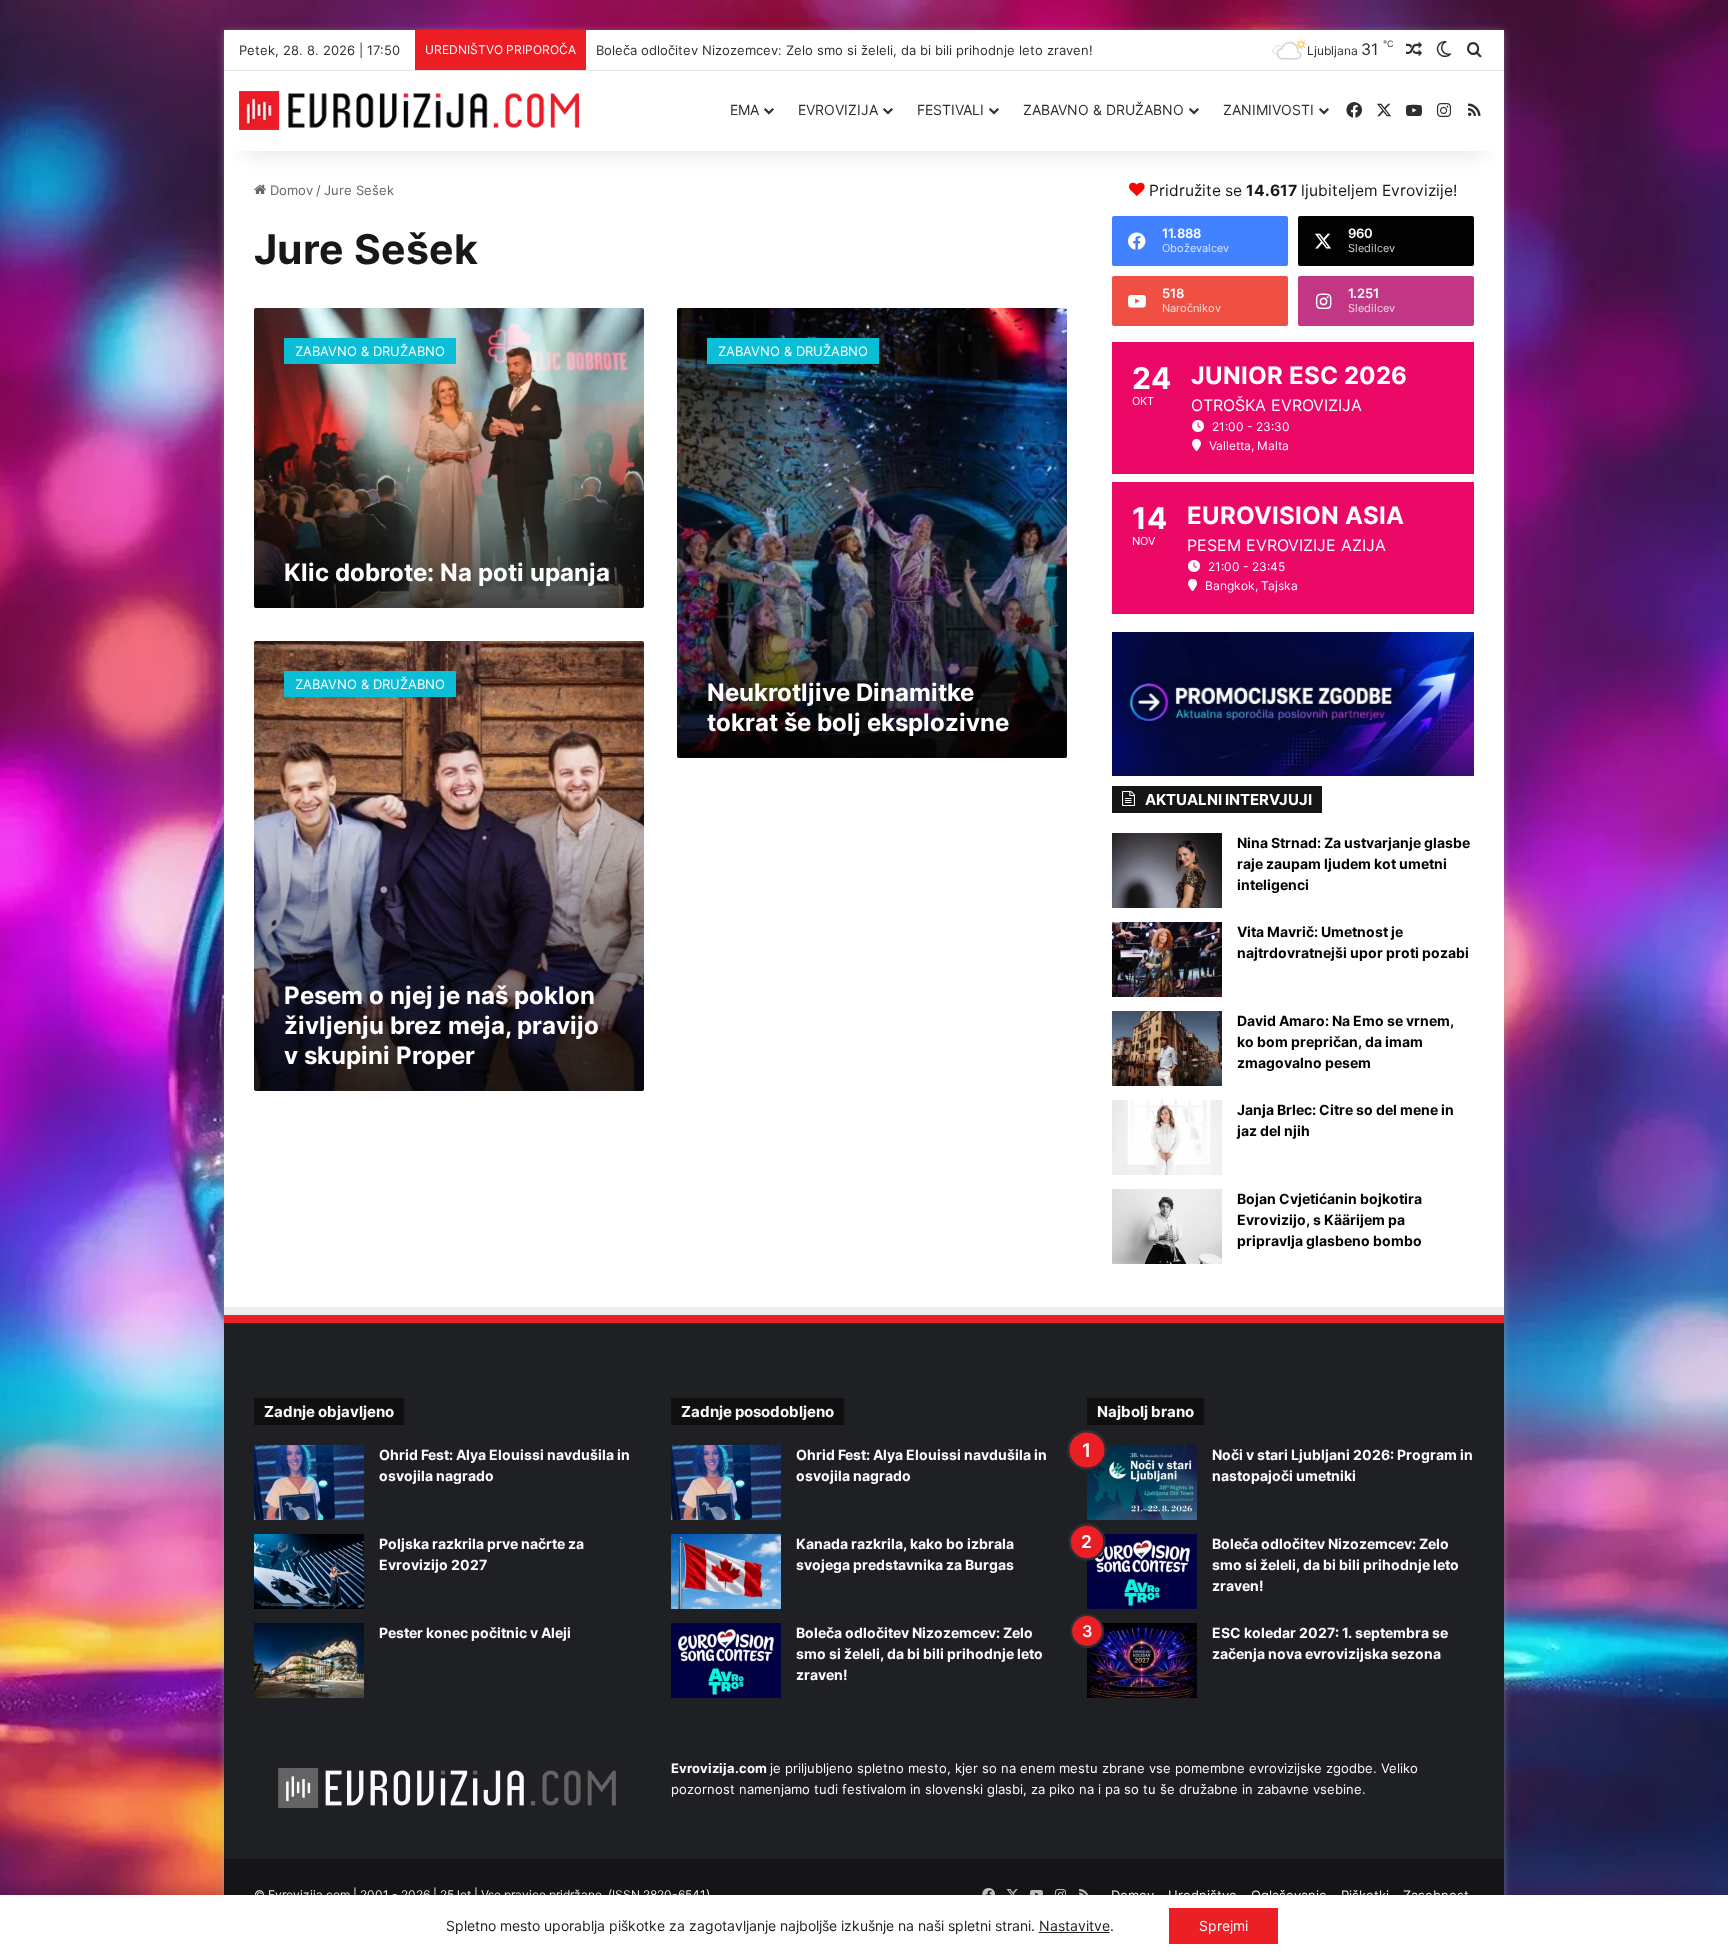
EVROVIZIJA (838, 109)
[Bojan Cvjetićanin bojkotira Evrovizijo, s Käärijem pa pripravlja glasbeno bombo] (1167, 1226)
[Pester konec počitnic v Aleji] (309, 1660)
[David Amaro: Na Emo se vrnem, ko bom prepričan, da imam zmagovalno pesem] (1167, 1048)
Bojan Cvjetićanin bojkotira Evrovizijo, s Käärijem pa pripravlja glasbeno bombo (1329, 1219)
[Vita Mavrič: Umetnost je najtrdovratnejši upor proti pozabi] (1167, 959)
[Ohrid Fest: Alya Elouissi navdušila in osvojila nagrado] (309, 1482)
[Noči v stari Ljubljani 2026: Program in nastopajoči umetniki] (1142, 1482)
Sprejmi (1223, 1925)
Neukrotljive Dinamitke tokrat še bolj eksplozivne (858, 707)
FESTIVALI (950, 109)
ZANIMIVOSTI (1268, 109)
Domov (289, 190)
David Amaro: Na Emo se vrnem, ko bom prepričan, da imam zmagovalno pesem (1345, 1041)
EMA (744, 109)
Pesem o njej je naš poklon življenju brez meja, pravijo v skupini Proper (441, 1025)
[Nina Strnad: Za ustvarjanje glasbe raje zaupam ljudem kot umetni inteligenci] (1167, 870)
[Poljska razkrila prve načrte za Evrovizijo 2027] (309, 1571)
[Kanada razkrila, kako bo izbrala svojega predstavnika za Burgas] (726, 1571)
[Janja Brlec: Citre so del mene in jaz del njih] (1167, 1137)
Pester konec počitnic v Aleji (475, 1632)
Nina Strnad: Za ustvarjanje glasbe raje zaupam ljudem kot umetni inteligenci (1353, 863)
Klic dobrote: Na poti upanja (447, 572)
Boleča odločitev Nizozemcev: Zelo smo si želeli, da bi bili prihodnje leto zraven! (844, 50)
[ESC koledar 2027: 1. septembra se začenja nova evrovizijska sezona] (1142, 1660)
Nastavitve (1074, 1925)
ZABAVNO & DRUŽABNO (1103, 109)
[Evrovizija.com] (409, 111)
